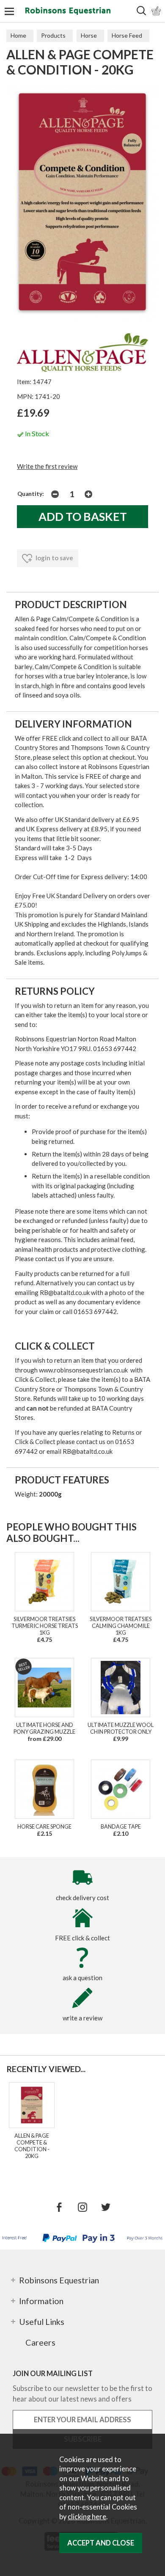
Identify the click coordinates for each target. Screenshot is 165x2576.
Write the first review (47, 466)
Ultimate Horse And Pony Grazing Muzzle (44, 1728)
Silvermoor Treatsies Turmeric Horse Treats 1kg (45, 1626)
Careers (40, 2342)
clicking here (87, 2517)
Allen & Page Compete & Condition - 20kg (32, 2146)
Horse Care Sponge (44, 1826)
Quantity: (31, 494)
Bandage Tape (121, 1826)
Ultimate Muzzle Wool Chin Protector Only (121, 1728)
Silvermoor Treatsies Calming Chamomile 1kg (121, 1626)
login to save (54, 558)
